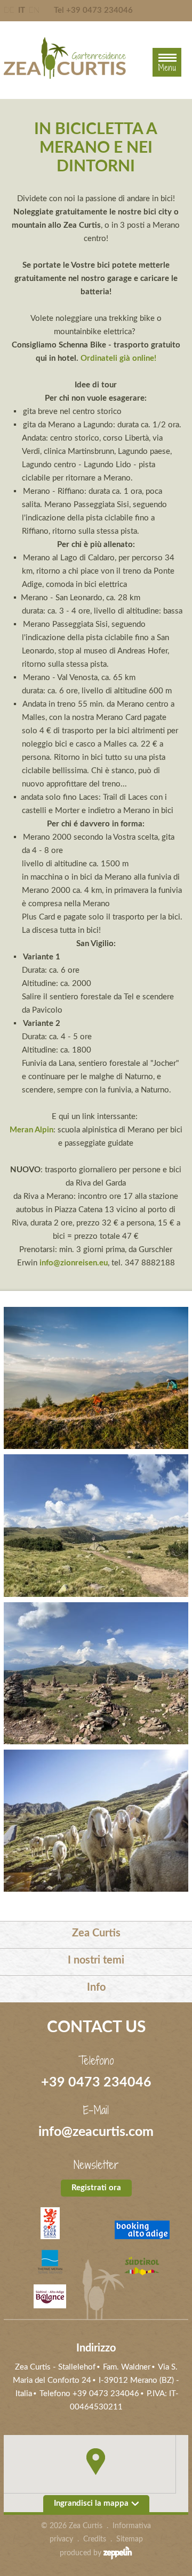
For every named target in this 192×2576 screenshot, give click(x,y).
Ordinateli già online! (118, 358)
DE (9, 10)
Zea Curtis (96, 1933)
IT (22, 10)
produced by (82, 2553)
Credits (95, 2539)
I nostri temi (96, 1960)
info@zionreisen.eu (74, 1263)
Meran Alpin (31, 1130)
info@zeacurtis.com (96, 2132)
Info (96, 1987)
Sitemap (130, 2539)
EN (34, 10)
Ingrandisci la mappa (91, 2503)
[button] (96, 2462)
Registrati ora (96, 2188)
